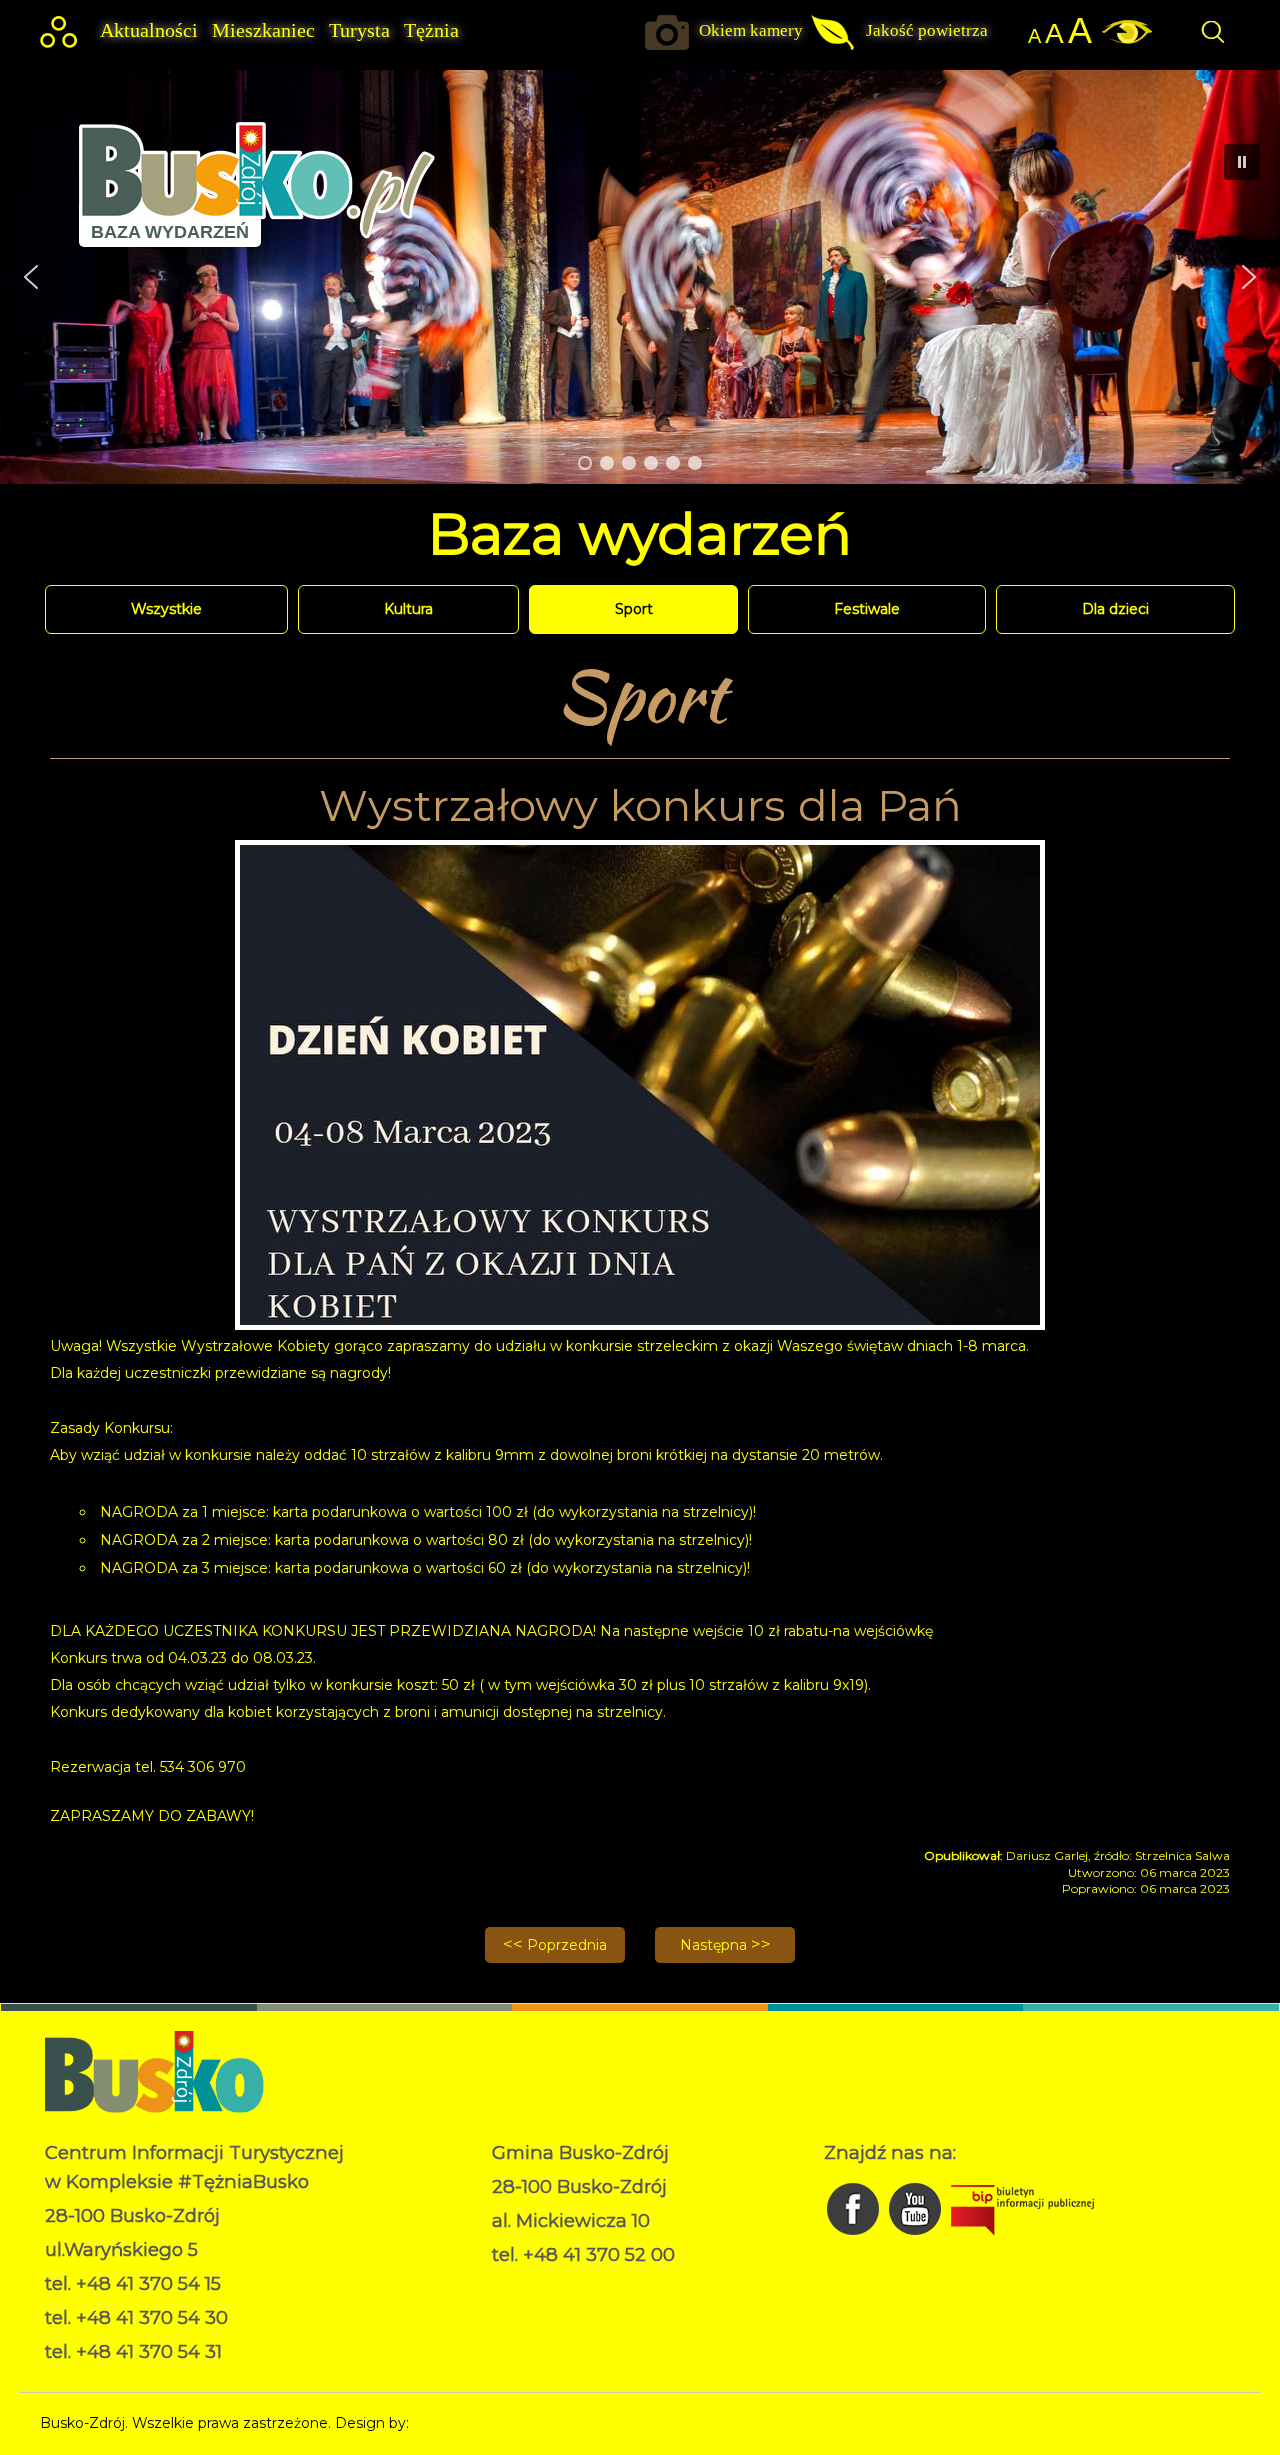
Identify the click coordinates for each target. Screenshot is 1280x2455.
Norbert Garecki (468, 2423)
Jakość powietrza (927, 30)
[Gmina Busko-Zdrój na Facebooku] (855, 2240)
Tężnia (431, 30)
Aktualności (149, 30)
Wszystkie (166, 609)
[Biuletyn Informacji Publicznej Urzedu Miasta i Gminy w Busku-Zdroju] (1022, 2240)
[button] (31, 277)
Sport (634, 609)
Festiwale (867, 609)
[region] (640, 276)
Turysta (359, 30)
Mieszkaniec (263, 30)
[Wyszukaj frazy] (1212, 42)
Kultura (408, 609)
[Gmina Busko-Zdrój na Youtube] (917, 2240)
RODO (515, 2285)
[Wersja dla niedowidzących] (1122, 39)
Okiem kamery (751, 30)
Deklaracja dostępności (571, 2306)
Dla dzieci (1115, 609)
